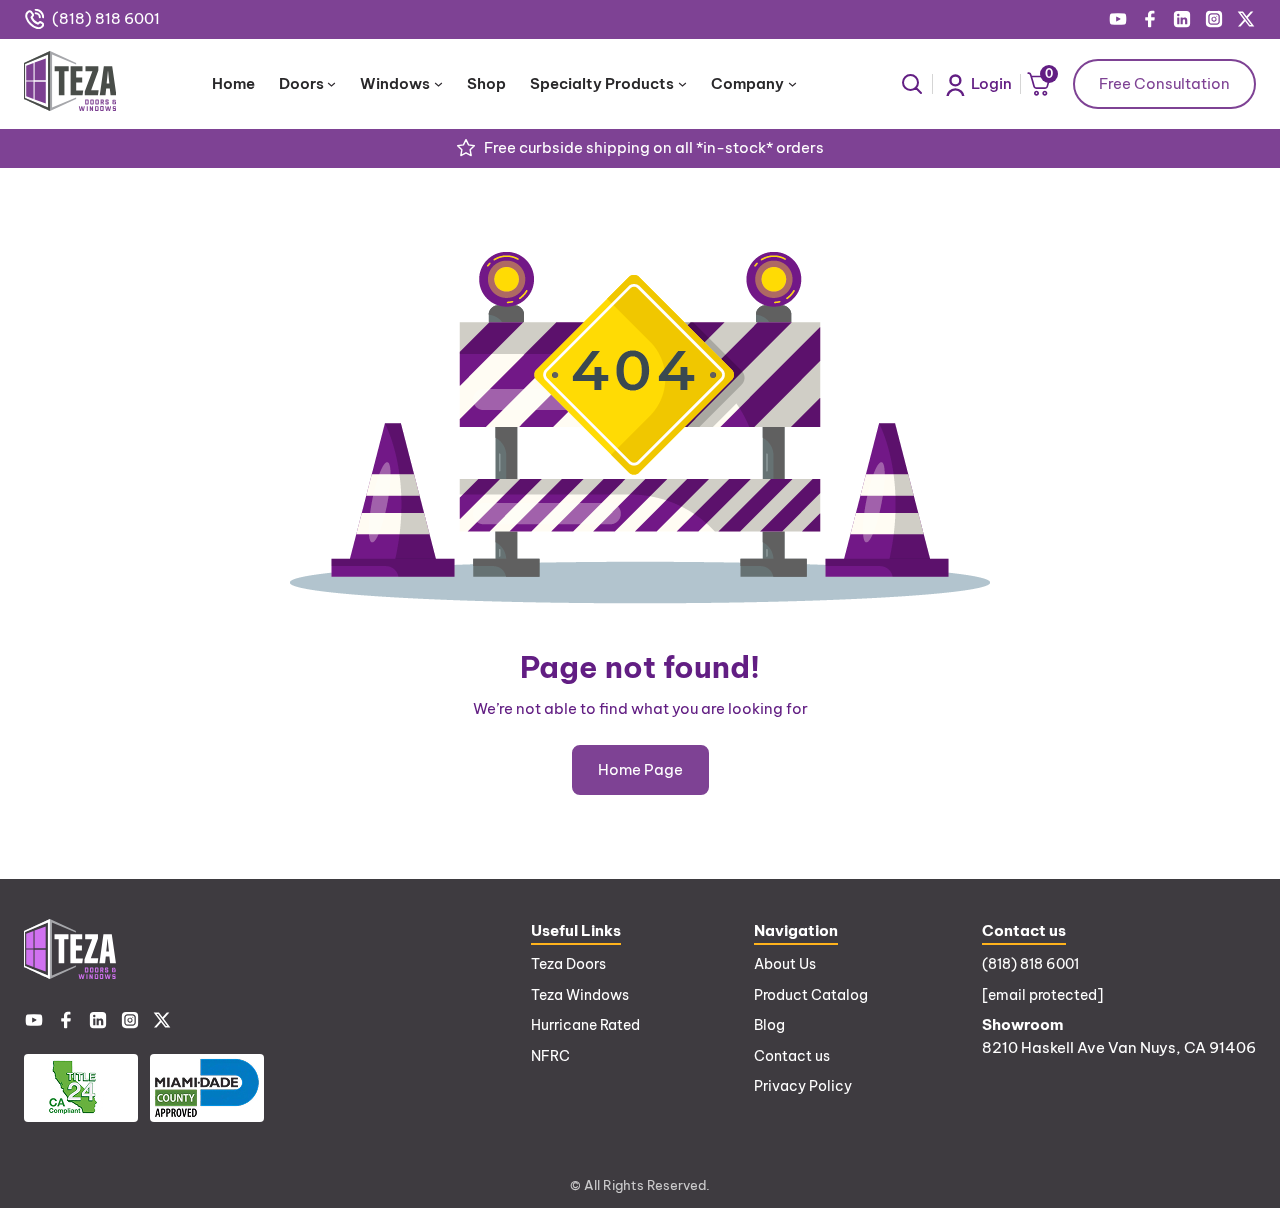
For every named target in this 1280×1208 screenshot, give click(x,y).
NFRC (550, 1056)
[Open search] (912, 84)
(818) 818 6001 (106, 18)
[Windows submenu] (438, 83)
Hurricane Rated (585, 1025)
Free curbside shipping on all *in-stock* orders (654, 147)
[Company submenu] (792, 83)
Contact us (792, 1056)
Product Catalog (811, 995)
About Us (785, 964)
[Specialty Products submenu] (682, 83)
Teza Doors (568, 964)
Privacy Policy (803, 1086)
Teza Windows (580, 995)
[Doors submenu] (331, 83)
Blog (769, 1025)
